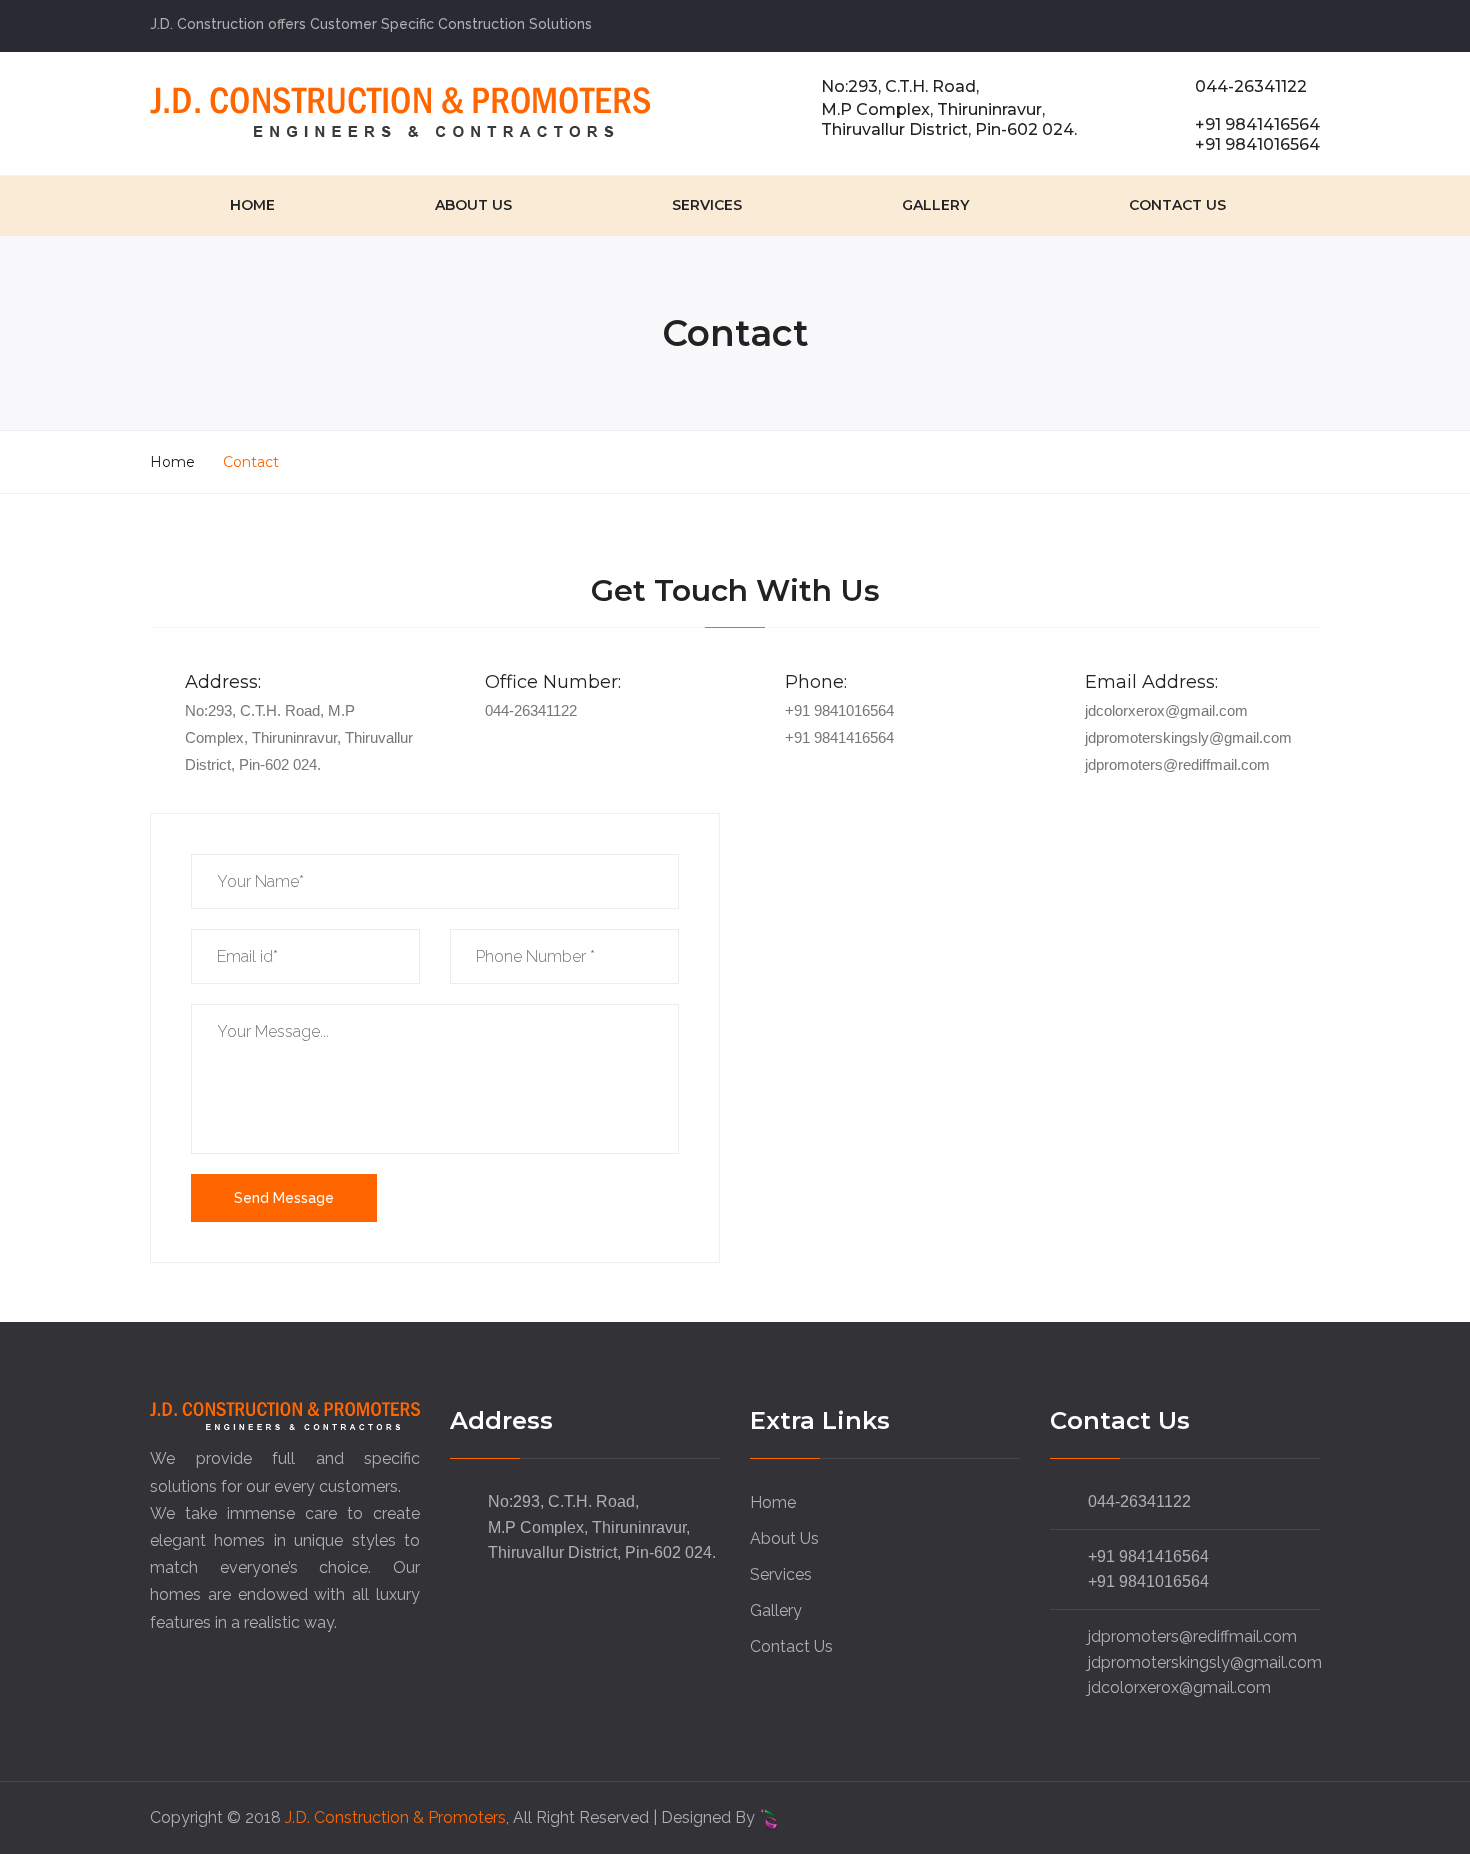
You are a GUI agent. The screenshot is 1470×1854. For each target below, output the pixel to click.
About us (473, 205)
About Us (784, 1538)
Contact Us (1177, 205)
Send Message (284, 1198)
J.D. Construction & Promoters (395, 1817)
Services (707, 205)
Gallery (935, 205)
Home (252, 205)
